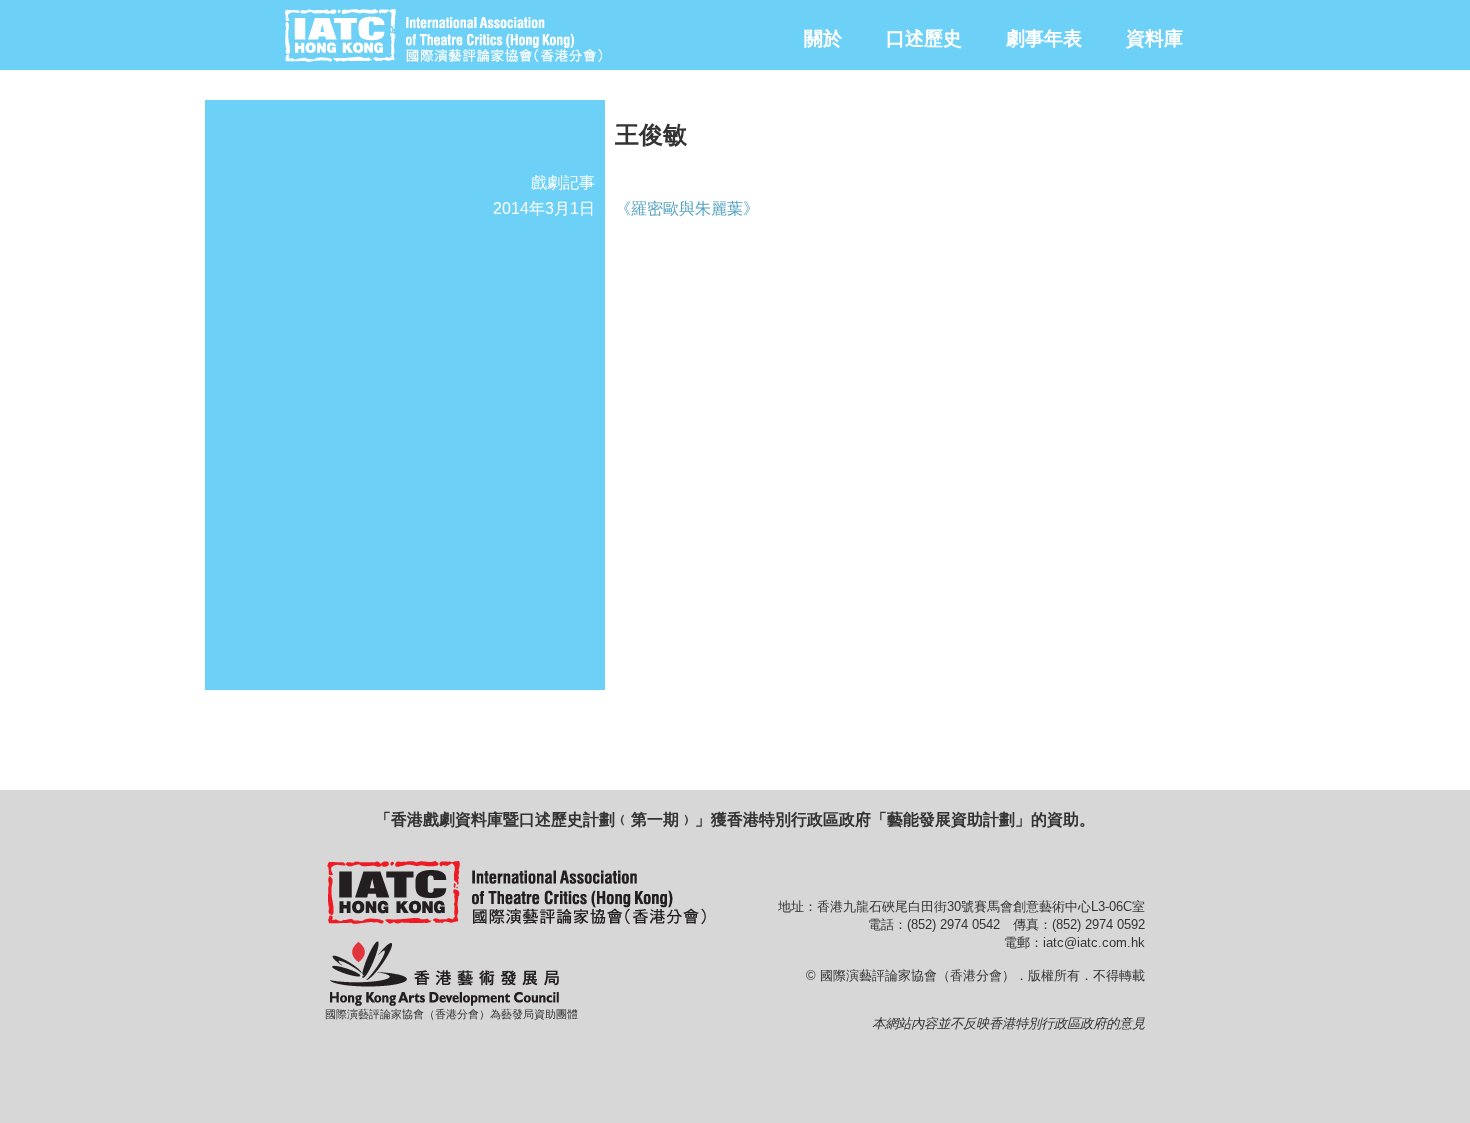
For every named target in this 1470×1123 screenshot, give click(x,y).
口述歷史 (924, 38)
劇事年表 (1044, 38)
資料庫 (1154, 38)
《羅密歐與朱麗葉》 (687, 208)
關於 (823, 38)
